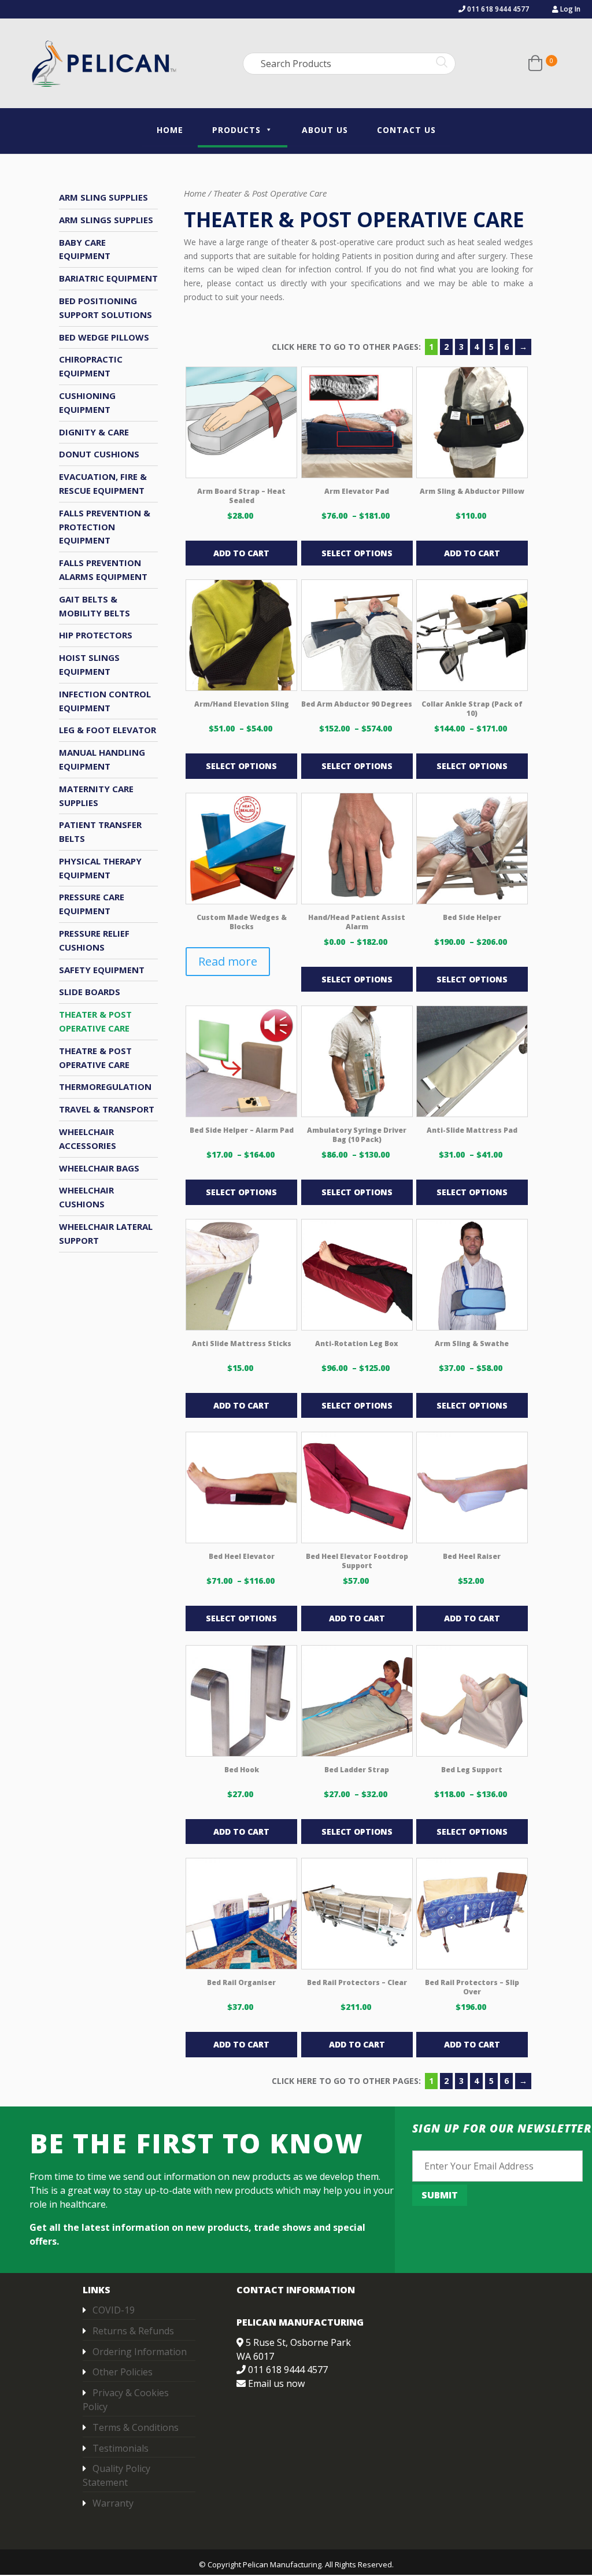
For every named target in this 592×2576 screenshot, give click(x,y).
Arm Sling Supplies (103, 197)
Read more (228, 961)
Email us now (276, 2383)
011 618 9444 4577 (497, 9)
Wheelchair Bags (99, 1168)
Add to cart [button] (241, 553)
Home (170, 130)
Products (236, 130)
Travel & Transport (107, 1109)
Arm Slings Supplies (106, 220)
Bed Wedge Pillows (104, 337)
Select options (357, 553)
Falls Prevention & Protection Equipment (105, 527)
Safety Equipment (102, 970)
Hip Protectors (96, 635)
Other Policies (123, 2372)
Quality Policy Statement (116, 2476)
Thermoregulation (105, 1086)
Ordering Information (140, 2352)
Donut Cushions (99, 454)
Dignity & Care (94, 432)
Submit (440, 2195)
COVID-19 (114, 2310)
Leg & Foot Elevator (108, 730)
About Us (325, 130)
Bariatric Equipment (108, 278)
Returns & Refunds (133, 2331)
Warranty (113, 2503)
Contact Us (406, 130)
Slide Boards (90, 992)
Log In (569, 9)
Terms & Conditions (136, 2427)
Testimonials (121, 2448)
